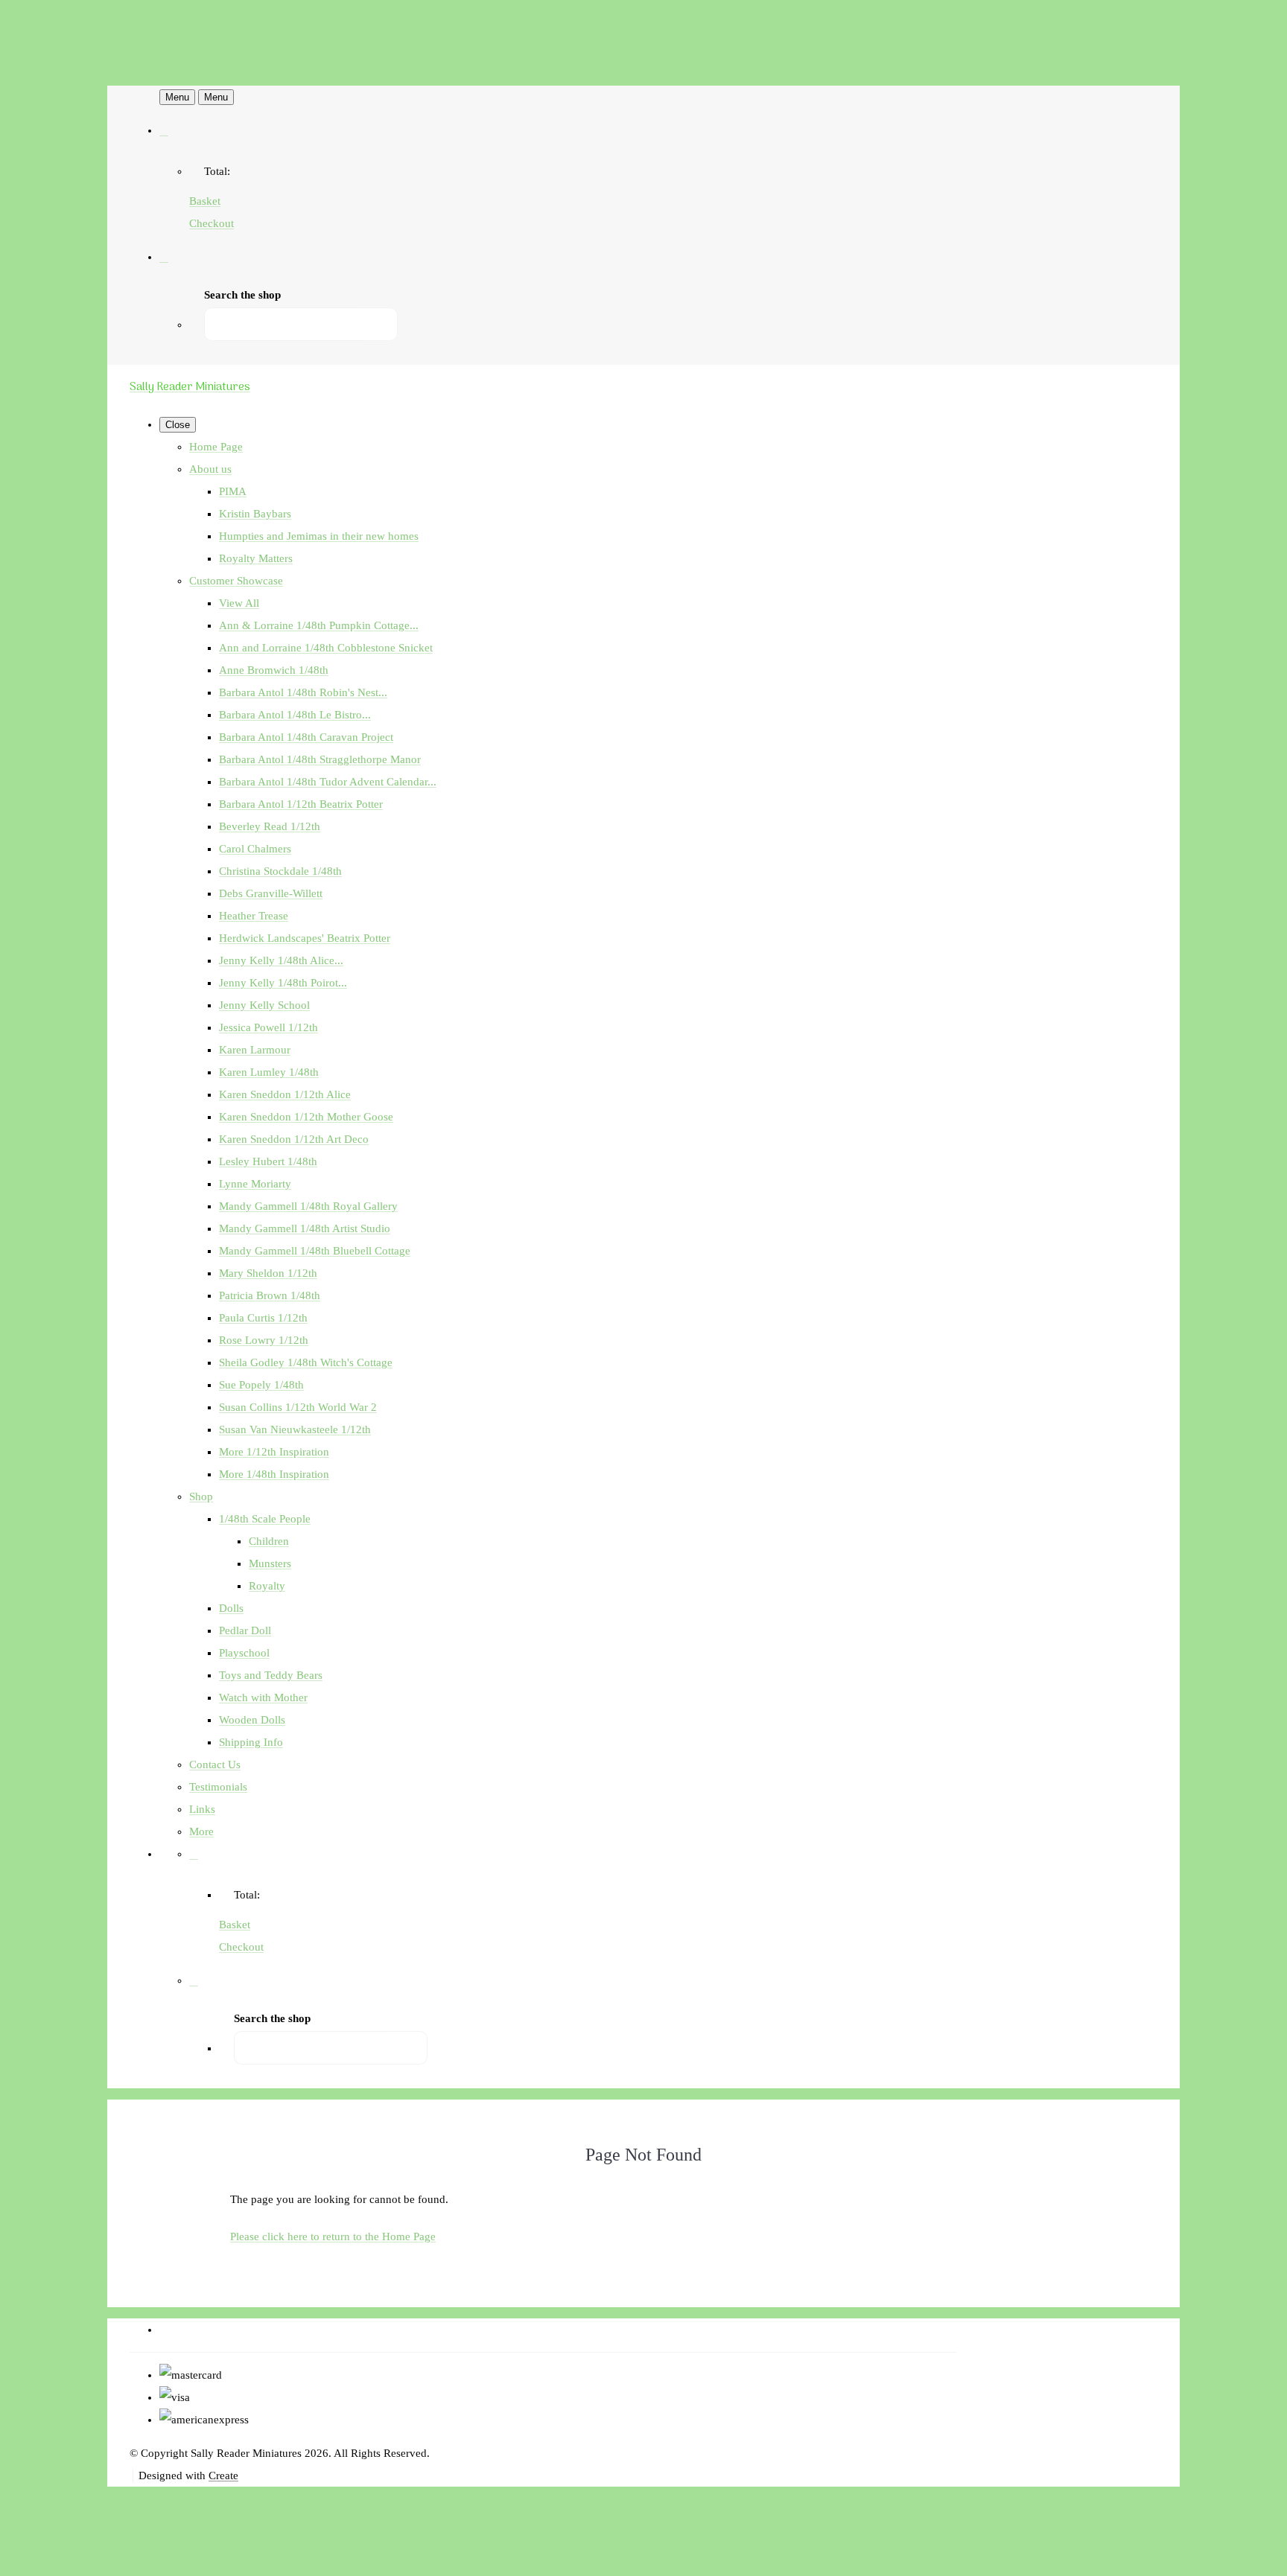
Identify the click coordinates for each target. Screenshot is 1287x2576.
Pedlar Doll (245, 1630)
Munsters (270, 1563)
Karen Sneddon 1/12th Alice (285, 1094)
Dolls (231, 1608)
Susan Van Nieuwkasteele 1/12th (295, 1429)
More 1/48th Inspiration (274, 1474)
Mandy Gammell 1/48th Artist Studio (305, 1228)
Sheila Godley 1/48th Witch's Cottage (306, 1362)
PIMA (233, 491)
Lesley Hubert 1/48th (268, 1161)
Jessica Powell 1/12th (268, 1027)
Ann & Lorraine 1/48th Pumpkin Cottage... (319, 625)
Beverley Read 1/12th (270, 826)
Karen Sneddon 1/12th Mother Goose (306, 1117)
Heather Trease (254, 916)
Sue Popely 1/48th (261, 1385)
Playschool (244, 1653)
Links (202, 1809)
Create (223, 2475)
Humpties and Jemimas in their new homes (319, 536)
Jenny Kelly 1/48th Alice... (281, 960)
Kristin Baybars (255, 514)
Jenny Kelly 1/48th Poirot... (283, 983)
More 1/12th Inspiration (274, 1452)
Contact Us (215, 1764)
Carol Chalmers (255, 849)
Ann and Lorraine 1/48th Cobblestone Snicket (326, 648)
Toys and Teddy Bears (271, 1675)
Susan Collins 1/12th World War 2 (298, 1407)
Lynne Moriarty (255, 1184)
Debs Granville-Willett (271, 893)
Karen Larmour (255, 1050)
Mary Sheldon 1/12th (268, 1273)
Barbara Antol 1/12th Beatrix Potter (301, 804)
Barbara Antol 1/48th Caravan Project (306, 737)
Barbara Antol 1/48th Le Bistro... (295, 715)
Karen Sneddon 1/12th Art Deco (294, 1139)
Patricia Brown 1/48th (270, 1295)
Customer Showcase (236, 581)
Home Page (216, 447)
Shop (201, 1496)
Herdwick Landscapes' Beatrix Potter (305, 938)
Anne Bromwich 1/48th (274, 670)
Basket (205, 201)
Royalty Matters (256, 558)
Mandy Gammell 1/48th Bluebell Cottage (315, 1251)
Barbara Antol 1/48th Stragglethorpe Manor (320, 759)
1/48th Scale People (265, 1519)
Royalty (267, 1586)
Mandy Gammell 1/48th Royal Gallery (308, 1206)
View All (239, 603)
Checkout (212, 223)
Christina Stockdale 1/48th (280, 871)
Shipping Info (251, 1742)
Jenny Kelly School (264, 1005)
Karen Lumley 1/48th (269, 1072)
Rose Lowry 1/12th (264, 1340)
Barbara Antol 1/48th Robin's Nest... (303, 692)
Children (269, 1541)
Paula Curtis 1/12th (263, 1318)
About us (210, 469)
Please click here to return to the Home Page (333, 2237)
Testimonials (218, 1787)
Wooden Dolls (252, 1720)
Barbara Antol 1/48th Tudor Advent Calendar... (328, 782)
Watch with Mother (263, 1697)
